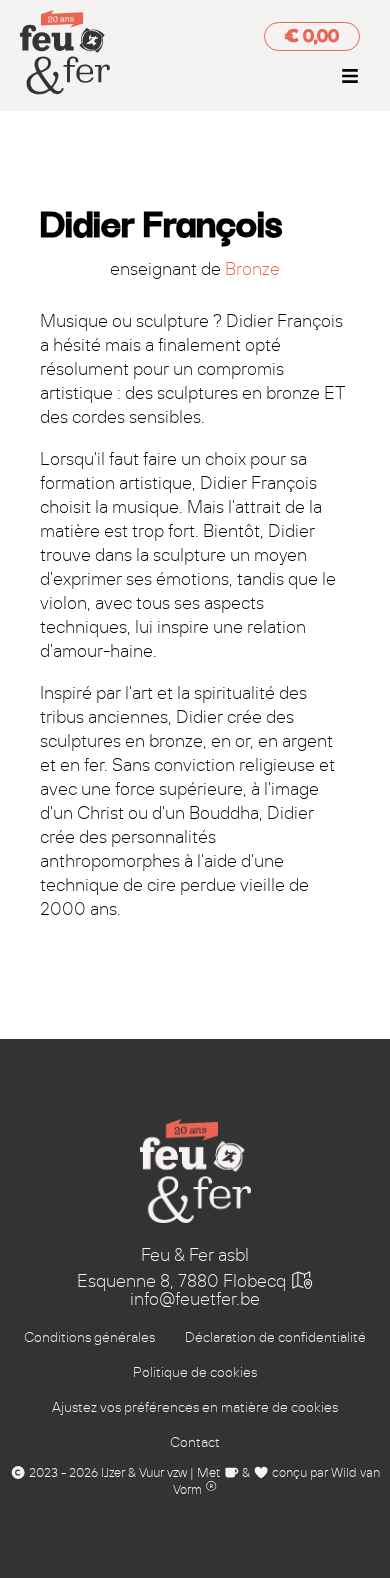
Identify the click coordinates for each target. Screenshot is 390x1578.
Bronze (252, 269)
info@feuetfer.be (195, 1299)
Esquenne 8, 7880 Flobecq (183, 1281)
